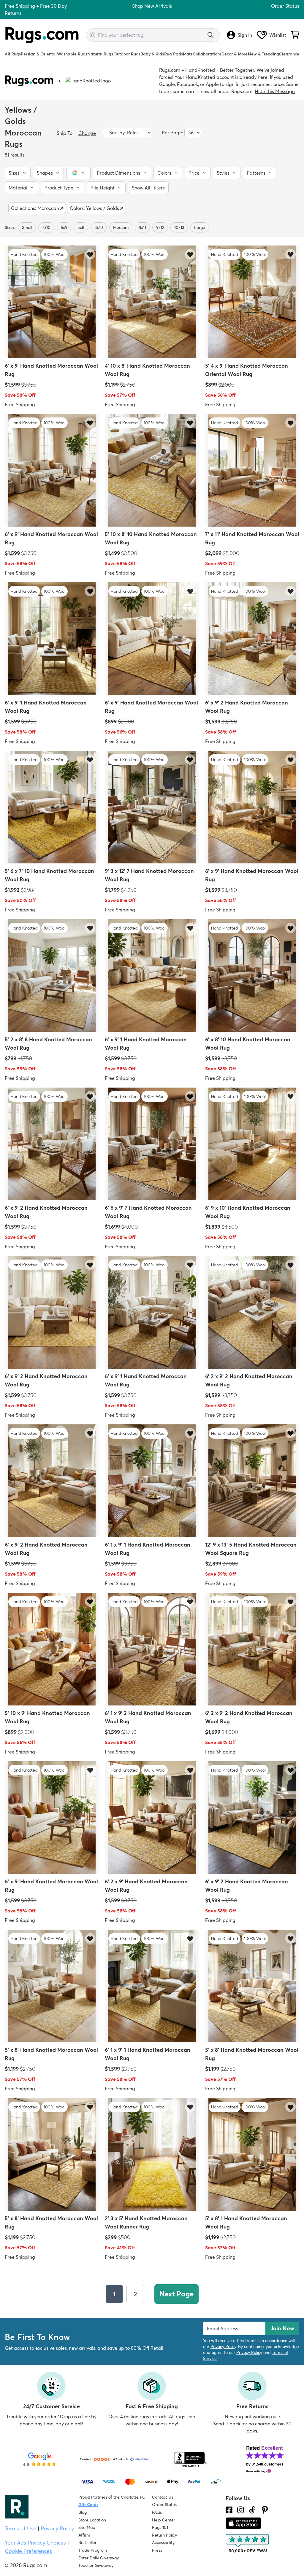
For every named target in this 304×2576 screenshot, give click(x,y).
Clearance (289, 54)
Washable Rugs (72, 54)
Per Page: (172, 133)
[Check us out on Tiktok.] (252, 2510)
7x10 (46, 227)
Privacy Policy (223, 2347)
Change (87, 133)
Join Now (282, 2328)
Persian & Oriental (39, 54)
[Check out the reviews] (248, 2544)
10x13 (179, 227)
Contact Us (163, 2497)
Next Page (176, 2294)
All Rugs (13, 54)
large (200, 227)
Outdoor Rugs (127, 54)
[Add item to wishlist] (90, 254)
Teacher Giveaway (96, 2565)
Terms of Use (20, 2528)
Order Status (285, 6)
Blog (83, 2512)
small (27, 227)
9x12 (160, 227)
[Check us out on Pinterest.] (265, 2510)
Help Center (164, 2520)
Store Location (92, 2520)
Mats (188, 54)
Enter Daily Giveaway (99, 2558)
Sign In (245, 35)
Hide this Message (275, 91)
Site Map (87, 2527)
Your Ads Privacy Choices (35, 2543)
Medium (121, 227)
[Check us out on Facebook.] (229, 2510)
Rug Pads (174, 54)
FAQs (157, 2512)
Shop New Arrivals (152, 6)
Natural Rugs (100, 54)
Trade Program (93, 2550)
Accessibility (163, 2542)
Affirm (84, 2535)
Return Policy (164, 2535)
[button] (18, 173)
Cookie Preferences (28, 2551)
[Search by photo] (93, 34)
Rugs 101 (160, 2527)
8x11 (142, 227)
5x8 (81, 227)
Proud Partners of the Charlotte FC (112, 2497)
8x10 (99, 227)
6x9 (64, 227)
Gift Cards (88, 2505)
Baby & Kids (152, 54)
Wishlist (278, 35)
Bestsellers (88, 2542)
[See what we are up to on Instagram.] (241, 2510)
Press (157, 2550)
